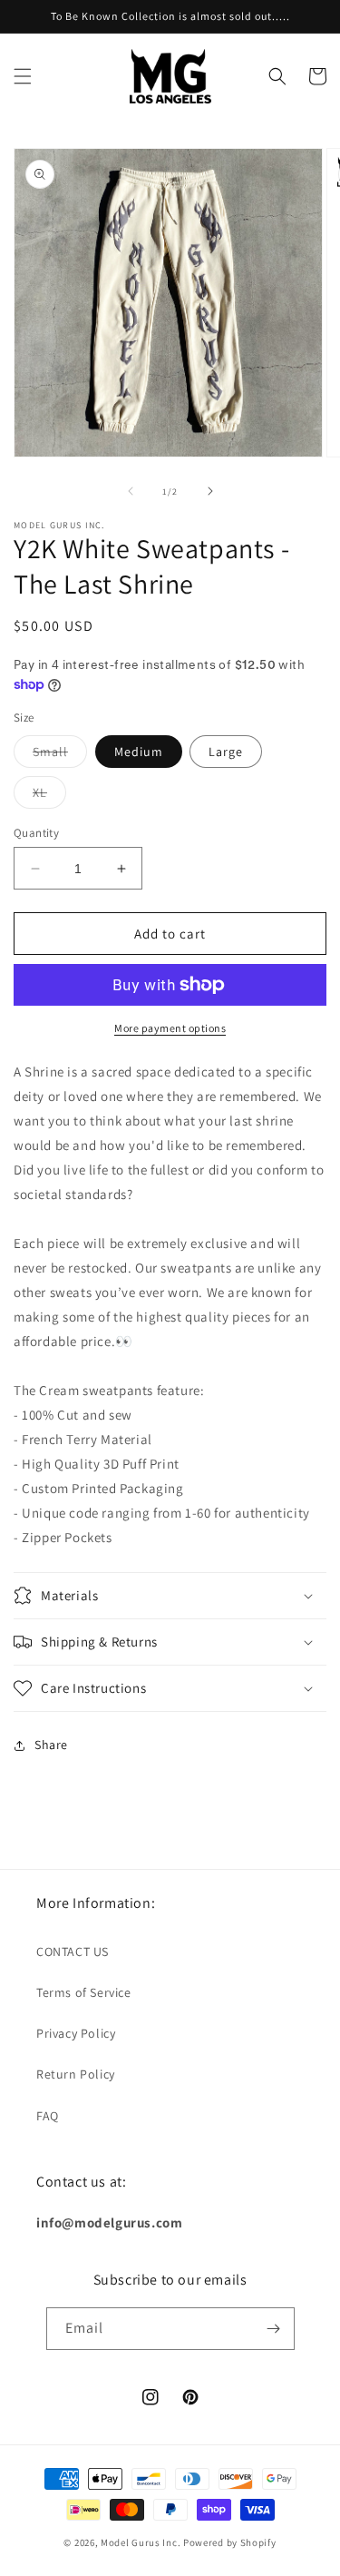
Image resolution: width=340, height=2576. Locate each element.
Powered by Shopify (230, 2542)
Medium (139, 752)
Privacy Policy (76, 2033)
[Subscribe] (274, 2329)
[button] (23, 76)
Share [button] (51, 1745)
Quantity (36, 833)
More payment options (170, 1028)
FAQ (48, 2116)
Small (60, 755)
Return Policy (76, 2074)
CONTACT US (73, 1952)
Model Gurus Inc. (142, 2542)
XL (49, 796)
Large (226, 752)
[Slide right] (210, 491)
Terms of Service (84, 1992)
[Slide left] (131, 491)
